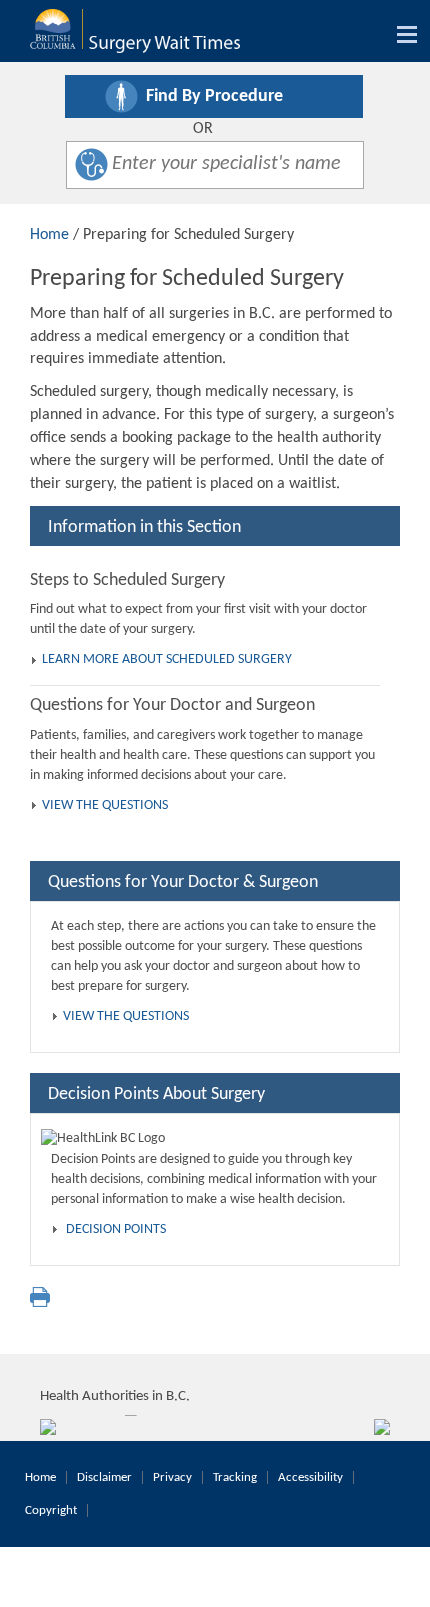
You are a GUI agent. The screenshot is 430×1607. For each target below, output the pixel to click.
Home (49, 235)
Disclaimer (104, 1477)
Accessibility (310, 1477)
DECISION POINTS (116, 1229)
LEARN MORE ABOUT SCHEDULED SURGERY (167, 659)
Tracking (235, 1477)
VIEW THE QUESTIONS (105, 805)
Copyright (51, 1510)
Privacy (172, 1477)
